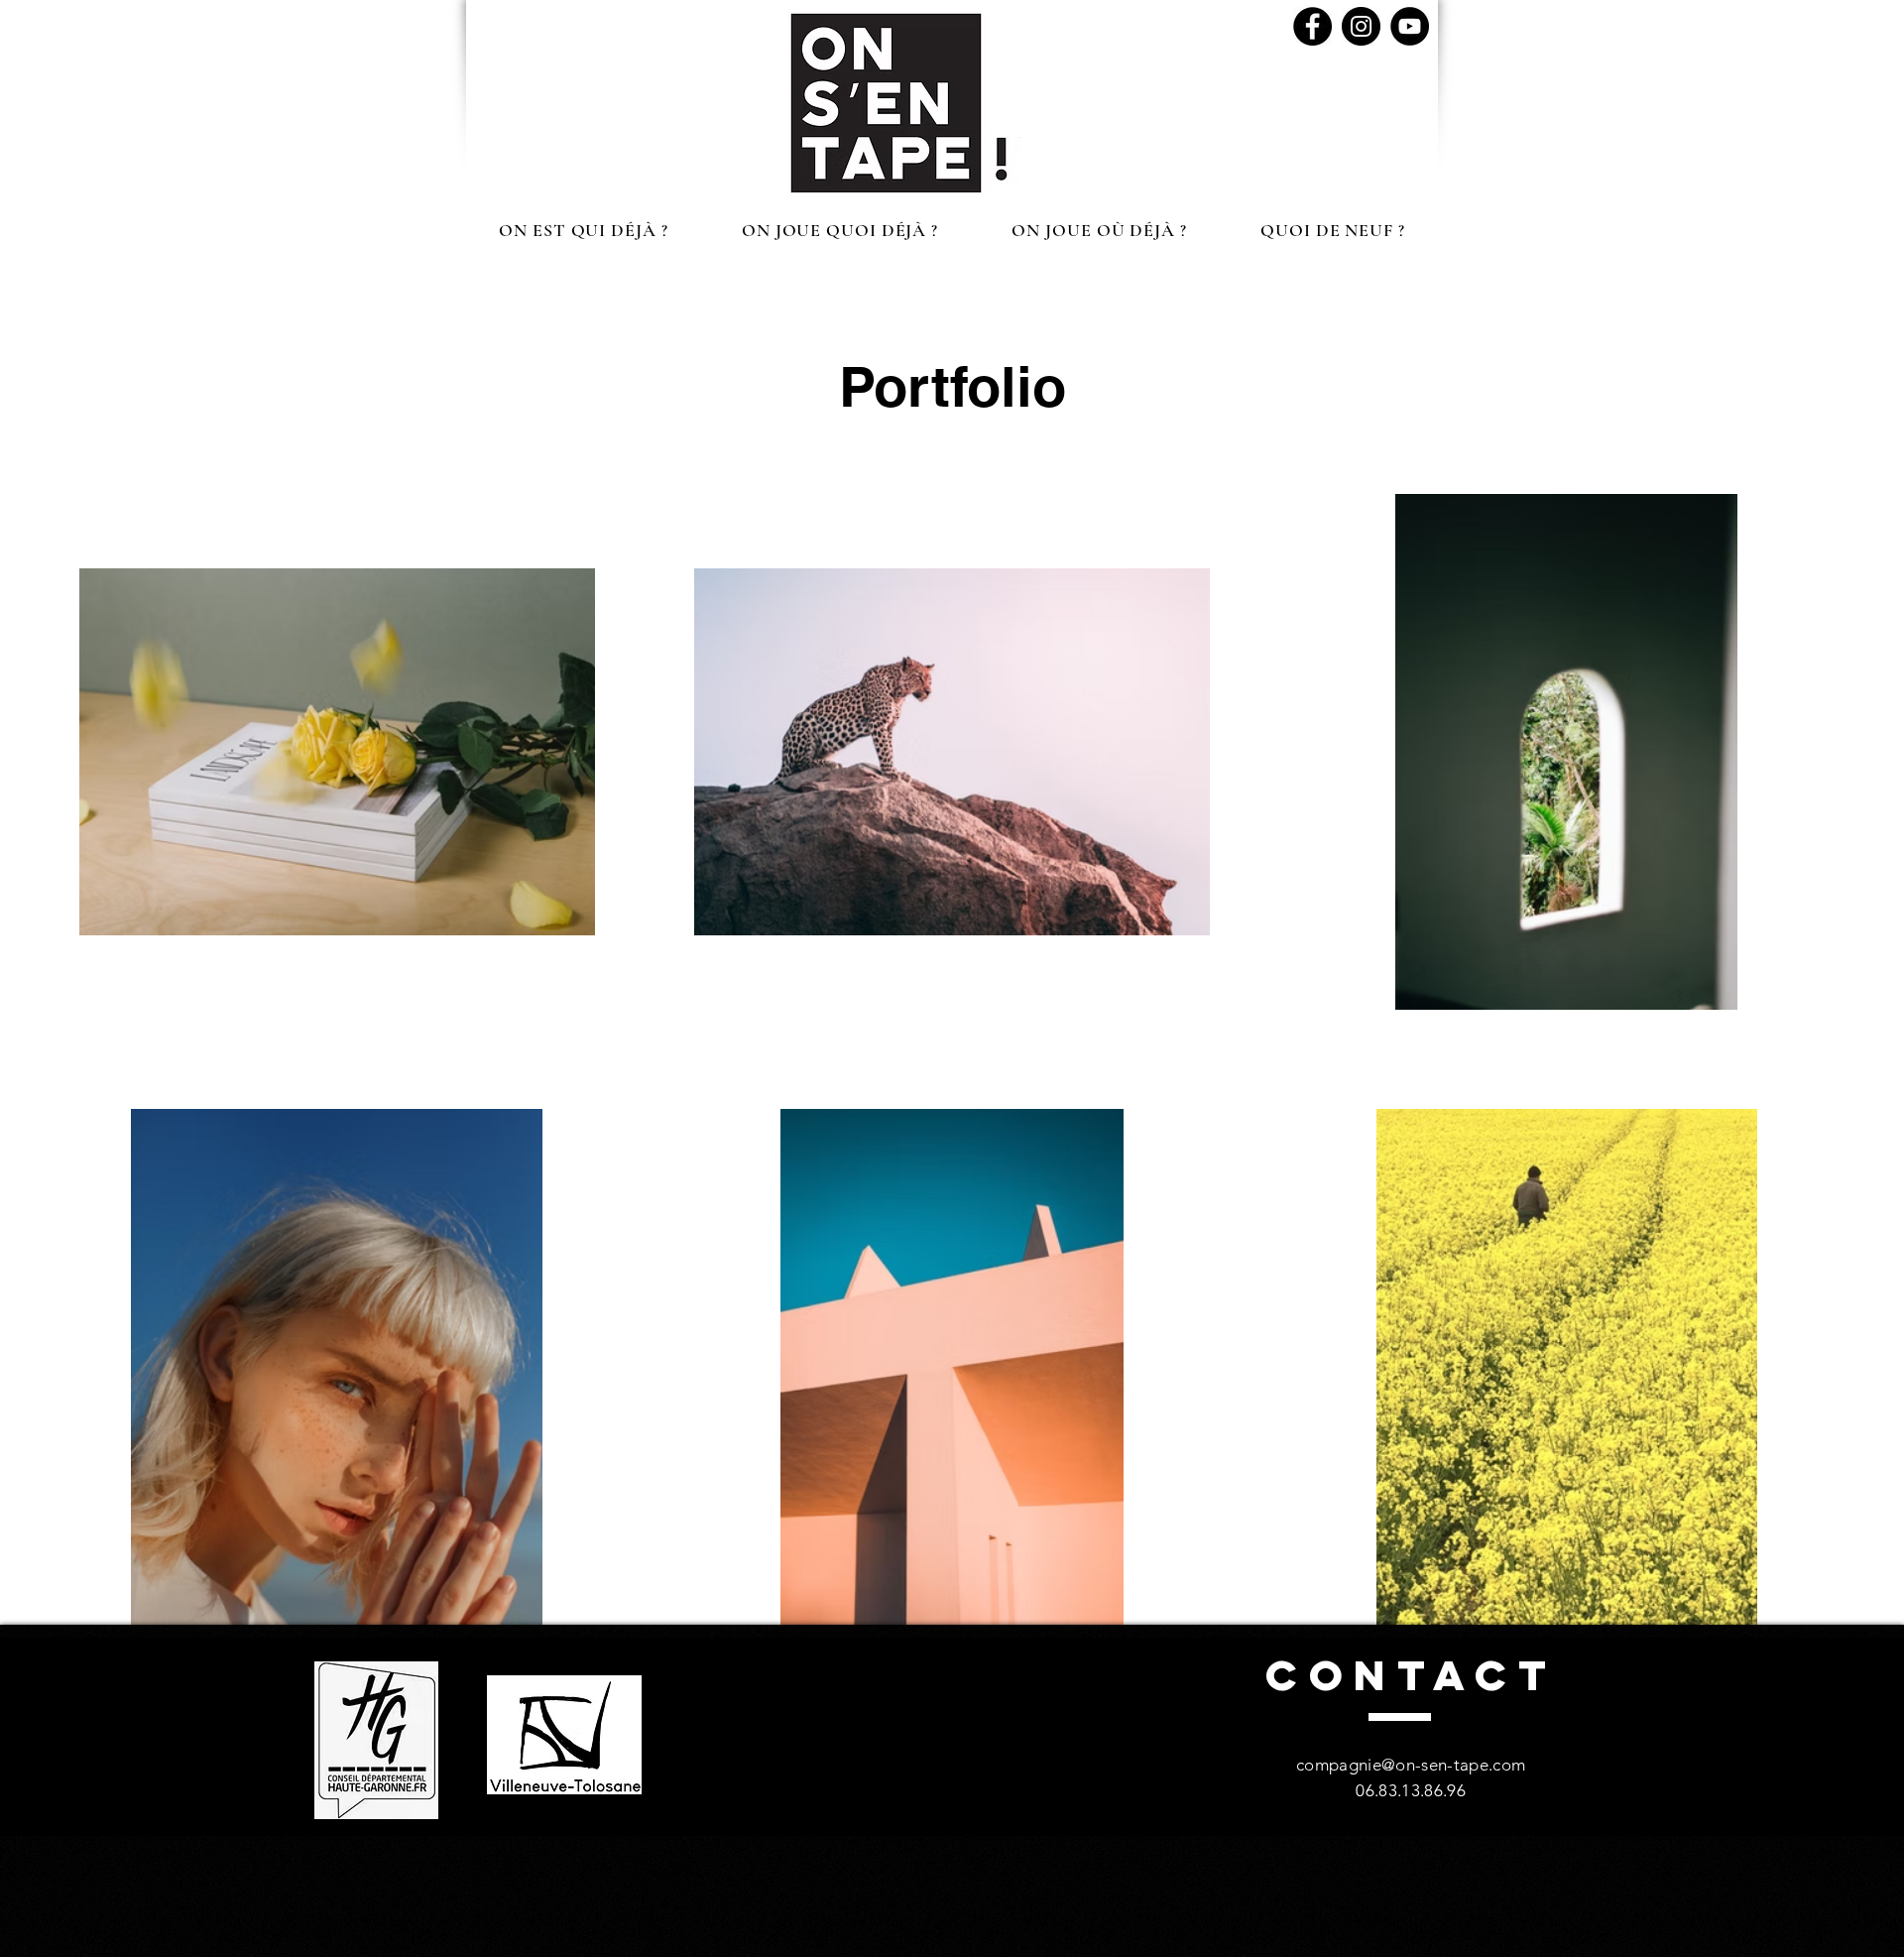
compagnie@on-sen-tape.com (1411, 1765)
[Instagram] (1361, 26)
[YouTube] (1410, 26)
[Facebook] (1312, 26)
